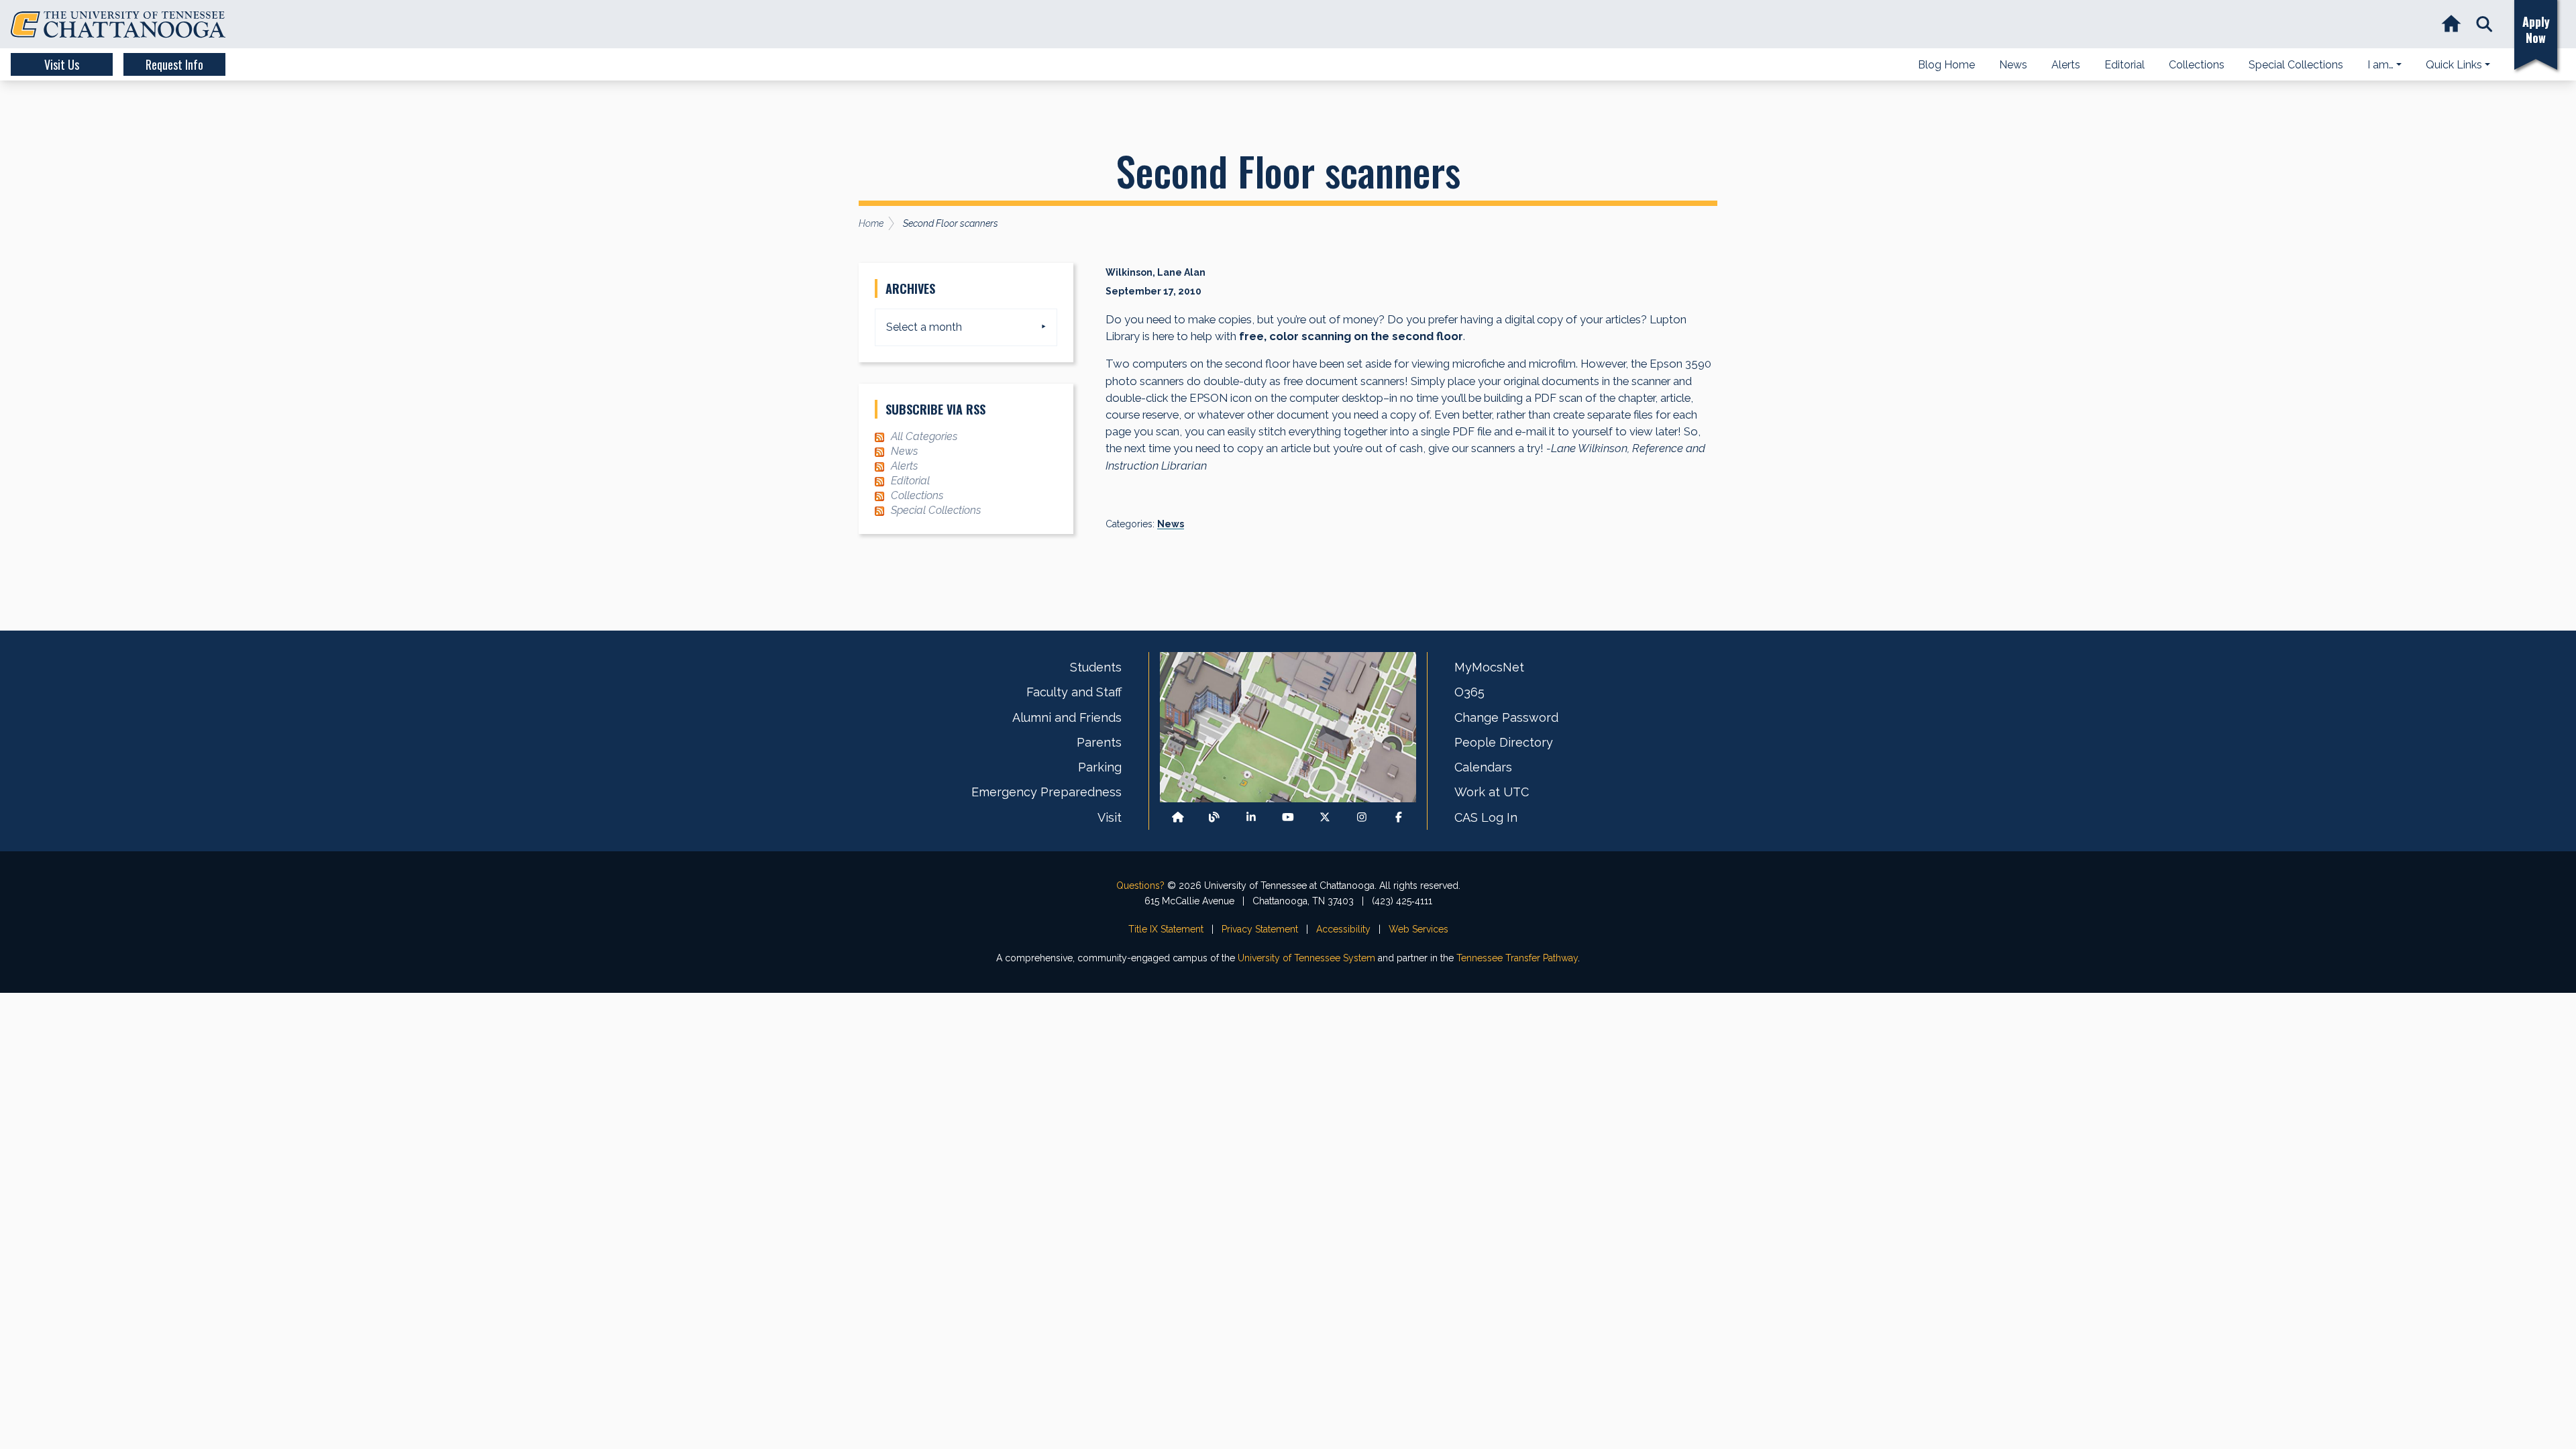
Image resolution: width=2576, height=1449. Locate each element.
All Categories (924, 436)
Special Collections (936, 510)
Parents (1099, 742)
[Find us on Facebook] (1399, 817)
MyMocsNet (1489, 667)
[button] (2484, 24)
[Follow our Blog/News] (1214, 817)
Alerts (904, 466)
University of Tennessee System (1306, 958)
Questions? (1140, 885)
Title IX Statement (1166, 929)
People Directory (1504, 742)
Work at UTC (1492, 792)
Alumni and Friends (1067, 717)
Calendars (1483, 767)
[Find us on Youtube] (1288, 817)
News (1171, 524)
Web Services (1418, 929)
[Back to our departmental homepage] (1178, 817)
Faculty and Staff (1074, 692)
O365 (1469, 692)
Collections (917, 495)
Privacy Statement (1260, 929)
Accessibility (1343, 929)
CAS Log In (1486, 817)
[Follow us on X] (1325, 817)
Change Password (1506, 717)
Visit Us (62, 64)
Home (871, 223)
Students (1096, 667)
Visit (1110, 817)
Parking (1100, 767)
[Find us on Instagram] (1362, 817)
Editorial (910, 481)
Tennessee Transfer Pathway (1517, 958)
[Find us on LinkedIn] (1251, 817)
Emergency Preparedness (1046, 792)
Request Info (174, 64)
